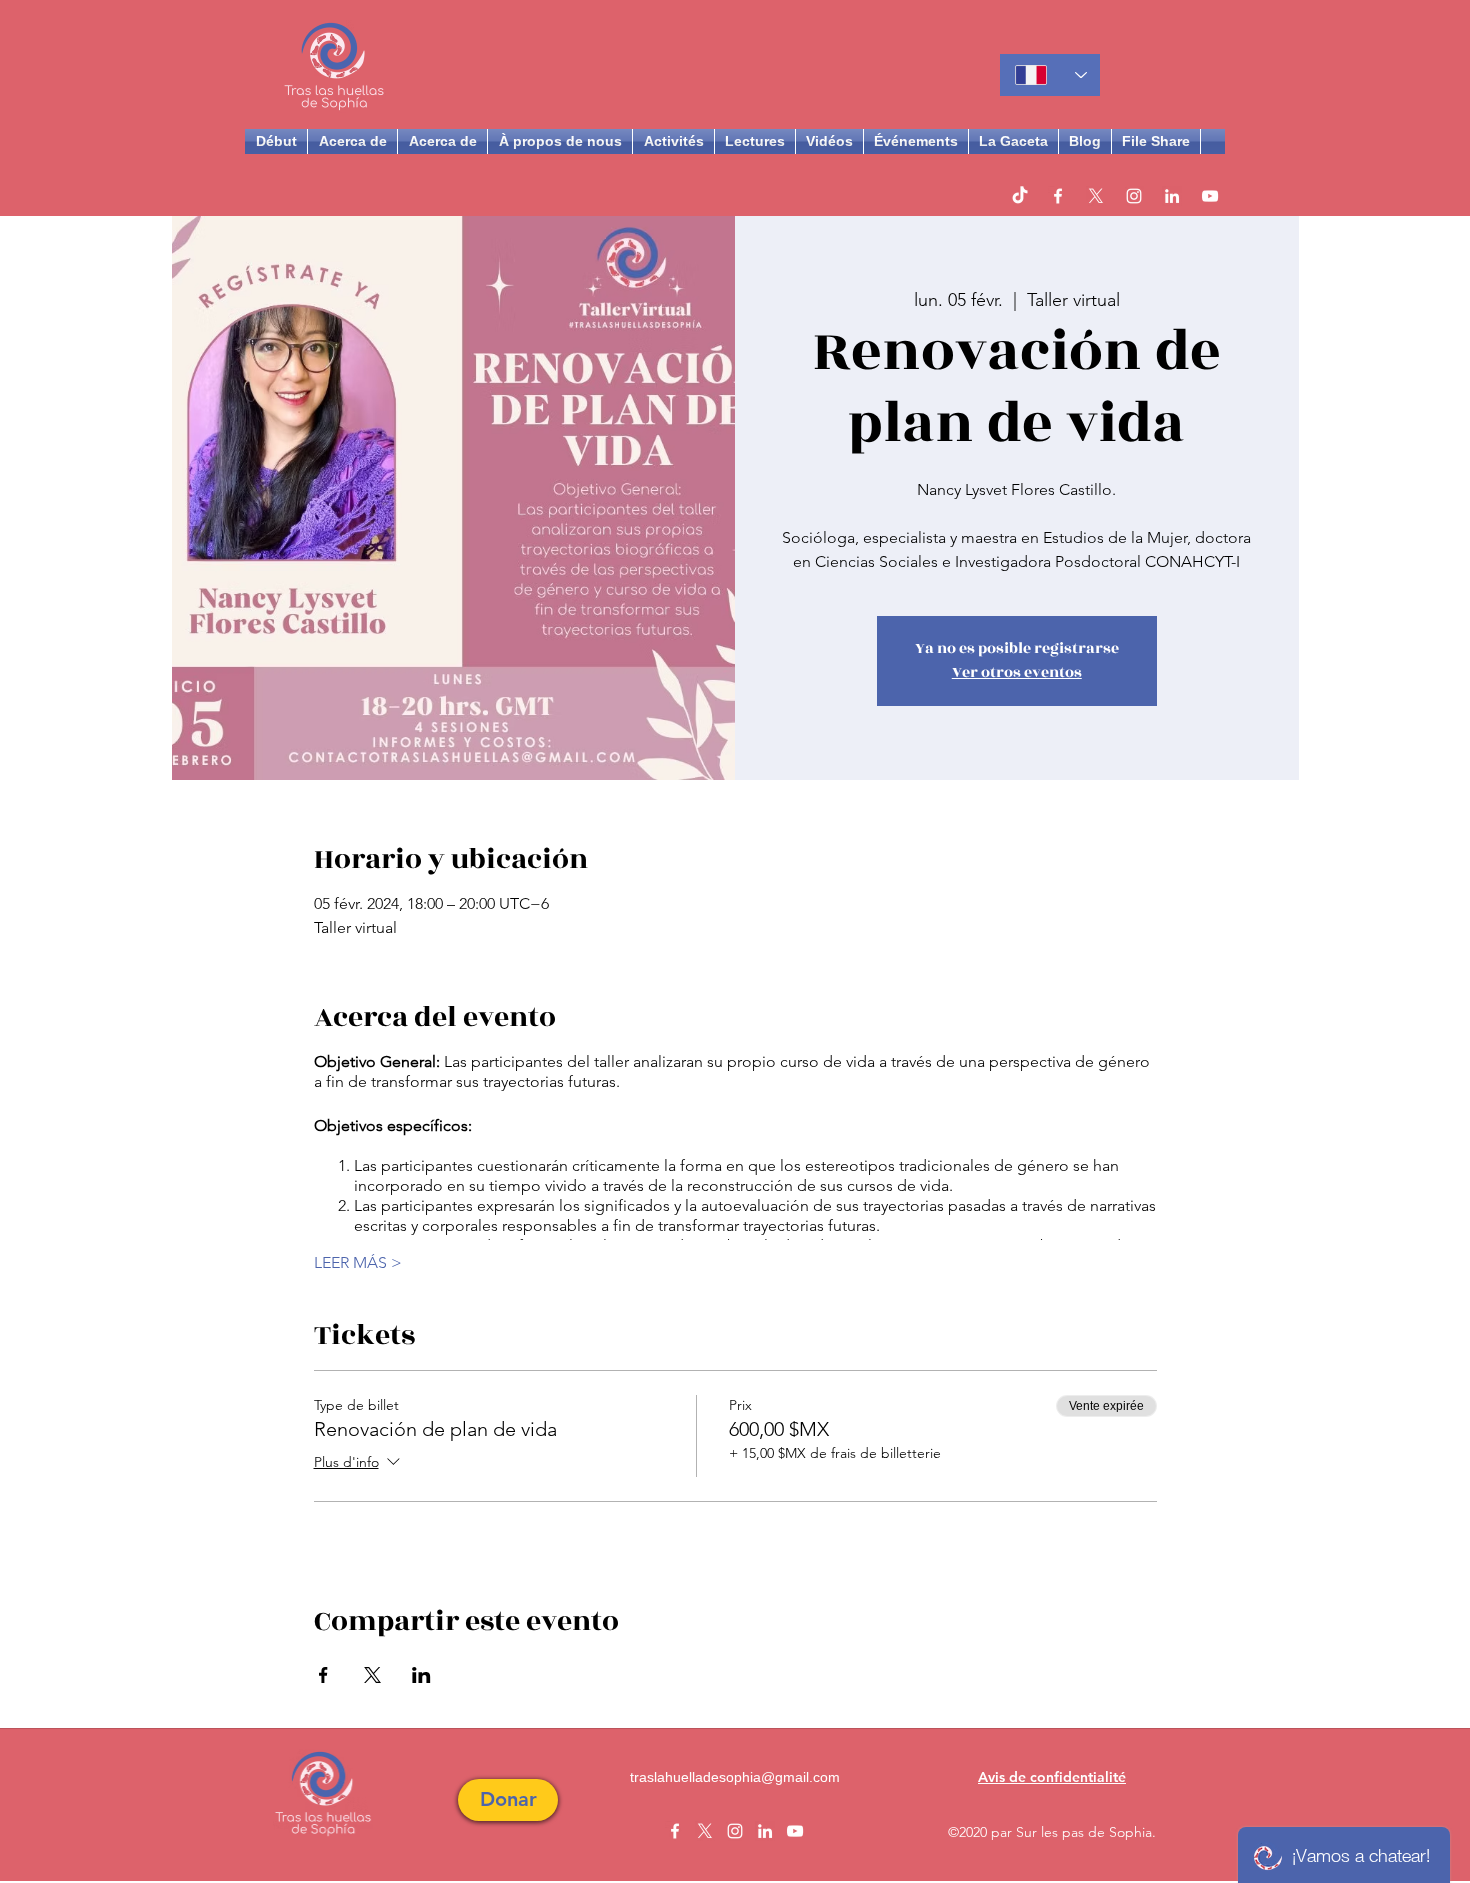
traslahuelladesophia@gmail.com (735, 1777)
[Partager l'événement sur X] (372, 1675)
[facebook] (1058, 196)
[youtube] (1210, 196)
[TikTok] (1020, 196)
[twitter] (1096, 196)
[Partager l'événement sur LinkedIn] (421, 1675)
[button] (508, 1800)
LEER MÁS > (358, 1262)
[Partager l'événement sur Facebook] (323, 1675)
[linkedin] (1172, 196)
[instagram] (1134, 196)
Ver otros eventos (1017, 672)
